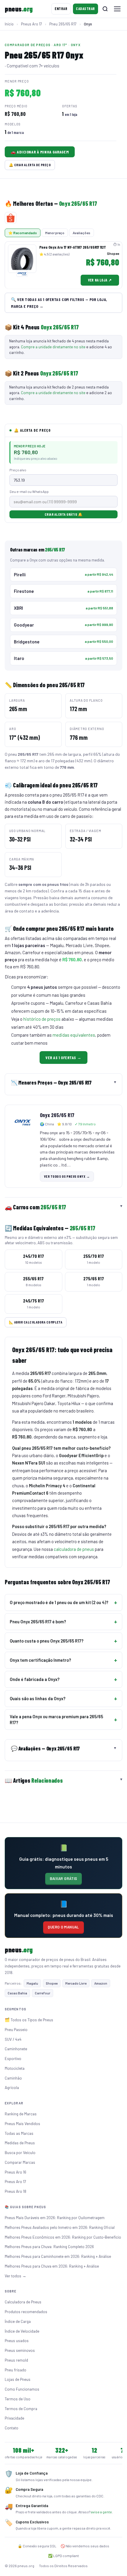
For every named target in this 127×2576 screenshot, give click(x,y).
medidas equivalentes (74, 1035)
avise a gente (101, 2512)
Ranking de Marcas (21, 2114)
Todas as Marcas (19, 2133)
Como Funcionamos (22, 2389)
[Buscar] (105, 9)
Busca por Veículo (20, 2152)
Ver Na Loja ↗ (100, 280)
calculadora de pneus (74, 1549)
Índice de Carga (18, 2321)
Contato (12, 2428)
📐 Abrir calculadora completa (36, 1322)
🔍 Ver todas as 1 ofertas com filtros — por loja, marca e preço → (59, 303)
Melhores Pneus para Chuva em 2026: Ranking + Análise (52, 2266)
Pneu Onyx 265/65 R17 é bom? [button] (38, 1622)
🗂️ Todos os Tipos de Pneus (29, 2020)
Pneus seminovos (20, 2350)
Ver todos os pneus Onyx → (67, 1176)
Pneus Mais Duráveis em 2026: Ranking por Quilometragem (55, 2217)
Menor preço (55, 233)
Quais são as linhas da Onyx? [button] (38, 1698)
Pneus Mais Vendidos (22, 2123)
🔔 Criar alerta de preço (30, 165)
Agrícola (12, 2087)
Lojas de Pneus (18, 2379)
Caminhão (13, 2078)
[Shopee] (11, 218)
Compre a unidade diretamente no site (53, 347)
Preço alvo (18, 470)
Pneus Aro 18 (16, 2191)
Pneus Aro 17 (15, 2181)
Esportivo (13, 2058)
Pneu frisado (16, 2370)
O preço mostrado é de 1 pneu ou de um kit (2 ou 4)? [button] (59, 1602)
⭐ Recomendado (23, 233)
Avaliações (82, 233)
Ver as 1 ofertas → (63, 1058)
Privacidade (14, 2418)
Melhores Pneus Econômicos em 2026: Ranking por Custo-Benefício (63, 2237)
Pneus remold (16, 2360)
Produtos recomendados (26, 2312)
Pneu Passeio (16, 2029)
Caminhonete (16, 2049)
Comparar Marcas (20, 2162)
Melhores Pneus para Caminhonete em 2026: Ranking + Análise (58, 2256)
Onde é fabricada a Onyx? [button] (35, 1679)
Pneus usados (17, 2340)
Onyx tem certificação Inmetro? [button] (40, 1660)
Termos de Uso (18, 2399)
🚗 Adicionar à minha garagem (40, 152)
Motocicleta (15, 2068)
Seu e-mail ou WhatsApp (29, 491)
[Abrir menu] (117, 9)
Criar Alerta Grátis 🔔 (63, 514)
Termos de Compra (21, 2408)
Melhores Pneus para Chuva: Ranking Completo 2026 (49, 2246)
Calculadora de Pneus (23, 2302)
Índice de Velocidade (22, 2331)
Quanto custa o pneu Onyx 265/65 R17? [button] (47, 1641)
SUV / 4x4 (13, 2039)
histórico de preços (42, 1019)
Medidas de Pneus (20, 2143)
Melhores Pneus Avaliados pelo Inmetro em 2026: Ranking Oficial (60, 2227)
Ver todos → (16, 2276)
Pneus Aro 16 (16, 2172)
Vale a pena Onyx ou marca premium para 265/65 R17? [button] (56, 1719)
